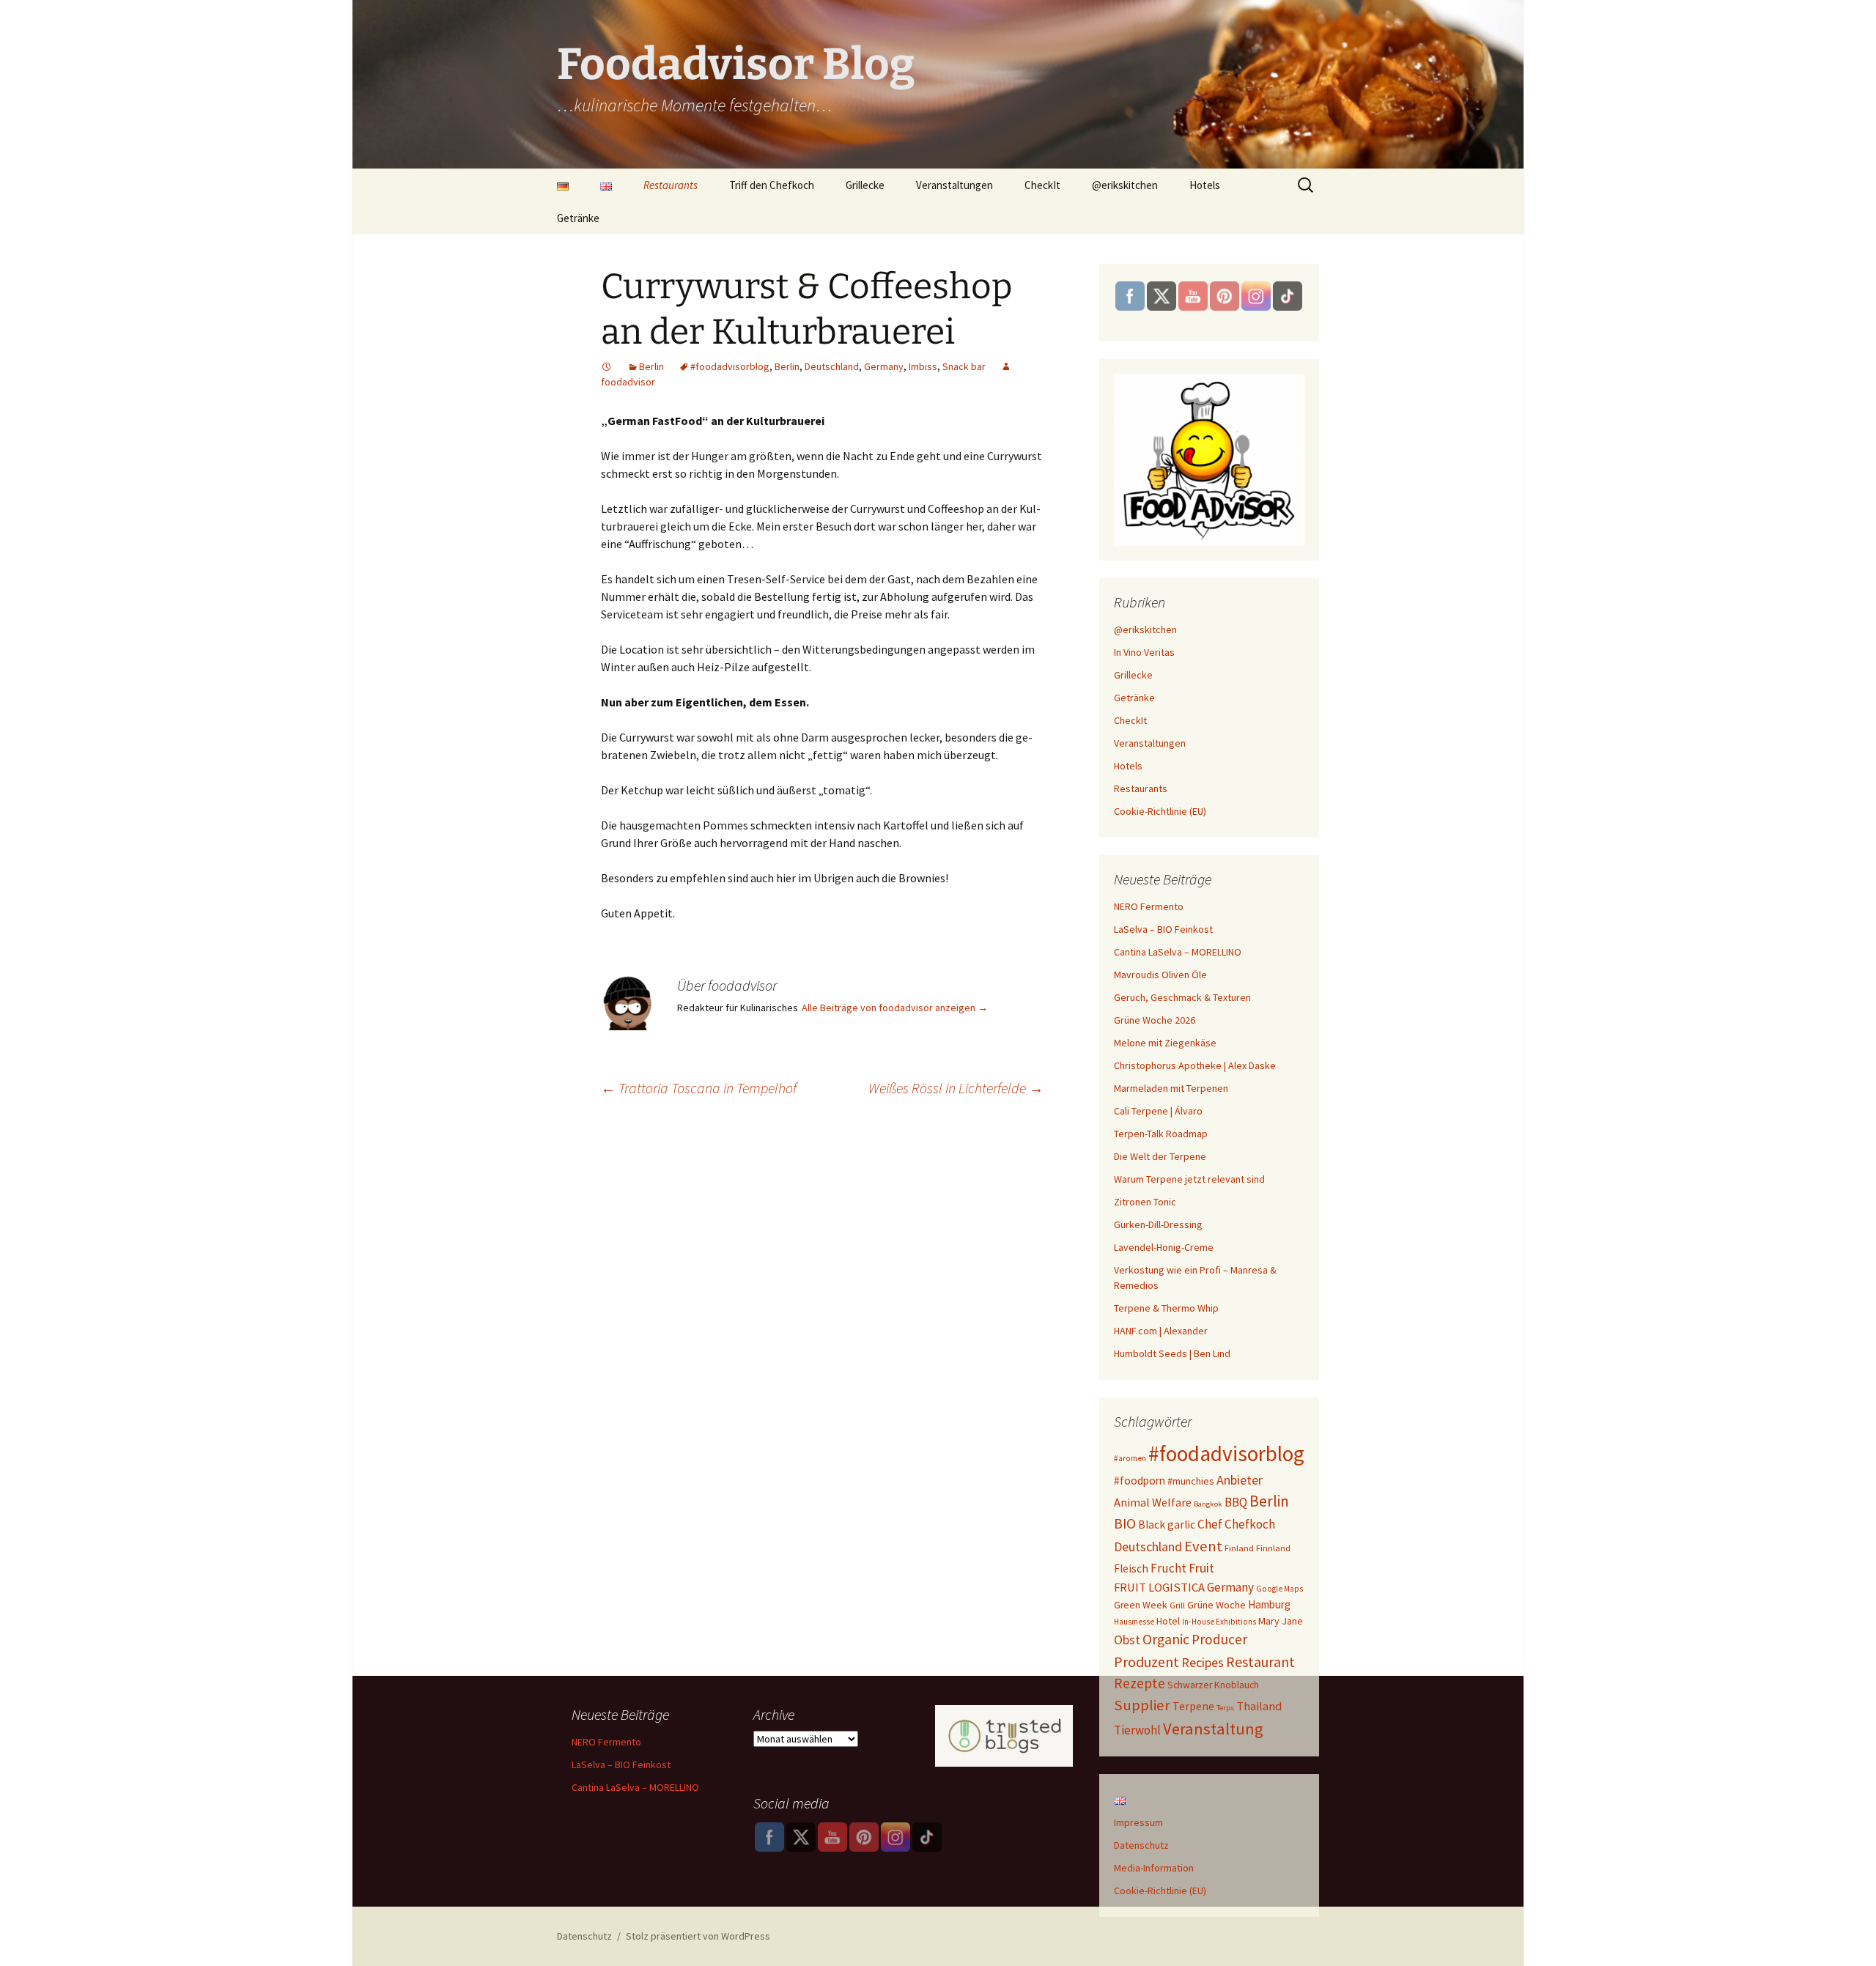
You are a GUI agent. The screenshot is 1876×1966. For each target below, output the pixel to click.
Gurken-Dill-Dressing (1158, 1224)
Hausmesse (1134, 1622)
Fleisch (1131, 1568)
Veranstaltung (1213, 1729)
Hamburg (1269, 1604)
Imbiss (923, 366)
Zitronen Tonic (1145, 1202)
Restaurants (671, 185)
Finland (1239, 1548)
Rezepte (1140, 1683)
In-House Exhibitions (1219, 1622)
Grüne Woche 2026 (1155, 1020)
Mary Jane (1281, 1621)
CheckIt (1042, 185)
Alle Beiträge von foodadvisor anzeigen (895, 1008)
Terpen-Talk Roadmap (1161, 1134)
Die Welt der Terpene (1160, 1156)
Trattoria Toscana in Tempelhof (699, 1088)
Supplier (1142, 1705)
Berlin (651, 366)
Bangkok (1208, 1504)
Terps (1225, 1708)
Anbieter (1240, 1480)
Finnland (1273, 1548)
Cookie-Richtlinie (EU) (1160, 811)
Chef (1210, 1524)
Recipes (1203, 1662)
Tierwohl (1137, 1730)
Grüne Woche (1216, 1605)
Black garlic (1167, 1525)
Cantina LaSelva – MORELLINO (1178, 952)
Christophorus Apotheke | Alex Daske (1195, 1065)
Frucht (1168, 1568)
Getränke (578, 218)
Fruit (1201, 1568)
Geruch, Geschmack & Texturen (1182, 997)
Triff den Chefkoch (772, 185)
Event (1203, 1546)
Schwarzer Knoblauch (1213, 1685)
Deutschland (832, 366)
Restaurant (1260, 1662)
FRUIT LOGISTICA (1159, 1588)
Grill (1177, 1605)
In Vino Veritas (1144, 652)
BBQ (1236, 1502)
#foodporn (1140, 1481)
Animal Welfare (1153, 1502)
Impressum (1138, 1822)
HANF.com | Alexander (1161, 1331)
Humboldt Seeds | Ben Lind (1172, 1353)
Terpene (1193, 1706)
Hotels (1205, 185)
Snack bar (964, 366)
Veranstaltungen (954, 185)
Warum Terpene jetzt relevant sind (1189, 1179)
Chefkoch (1250, 1524)
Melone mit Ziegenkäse (1165, 1043)
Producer (1219, 1639)
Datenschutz (1141, 1845)
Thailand (1259, 1706)
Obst (1127, 1640)
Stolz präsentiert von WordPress (698, 1936)
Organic (1166, 1639)
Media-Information (1154, 1868)
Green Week (1141, 1605)
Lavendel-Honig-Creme (1164, 1247)
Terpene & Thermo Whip (1166, 1308)
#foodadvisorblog (730, 366)
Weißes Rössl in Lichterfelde (956, 1088)
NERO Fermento (1149, 906)
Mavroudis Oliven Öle (1160, 975)
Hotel (1168, 1621)
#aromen (1130, 1458)
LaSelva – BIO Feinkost (1163, 929)
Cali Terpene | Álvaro (1158, 1111)
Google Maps (1279, 1589)
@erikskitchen (1125, 185)
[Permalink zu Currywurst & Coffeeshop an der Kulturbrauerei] (607, 366)
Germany (884, 366)
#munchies (1191, 1481)
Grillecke (865, 185)
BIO (1125, 1523)
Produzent (1146, 1662)
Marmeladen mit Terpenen (1171, 1088)
